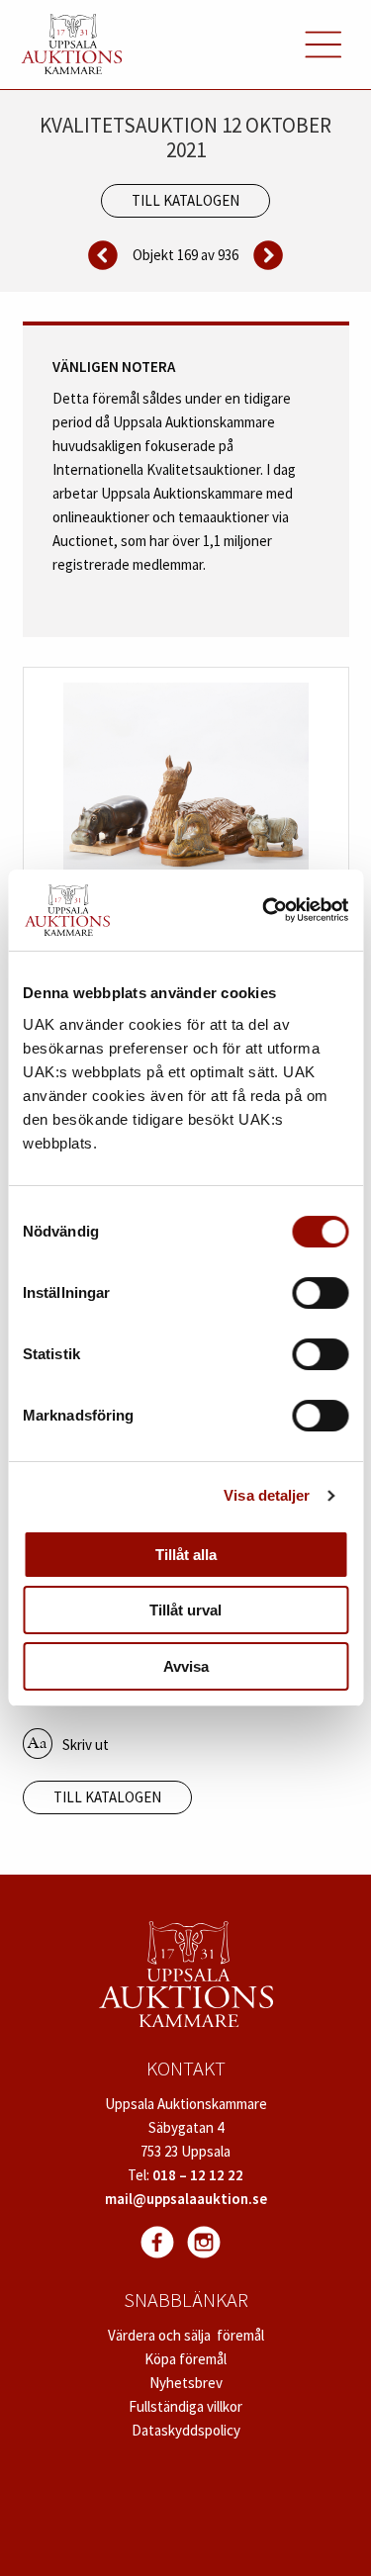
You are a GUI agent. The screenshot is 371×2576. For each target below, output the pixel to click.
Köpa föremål (185, 2359)
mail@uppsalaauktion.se (186, 2199)
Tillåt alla (186, 1555)
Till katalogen (185, 200)
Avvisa (186, 1666)
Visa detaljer (267, 1495)
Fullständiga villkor (185, 2406)
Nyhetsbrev (186, 2383)
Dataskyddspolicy (186, 2430)
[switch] (320, 1293)
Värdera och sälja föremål (186, 2335)
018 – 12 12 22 (198, 2175)
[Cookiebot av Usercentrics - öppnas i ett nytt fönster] (264, 910)
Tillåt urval (185, 1610)
